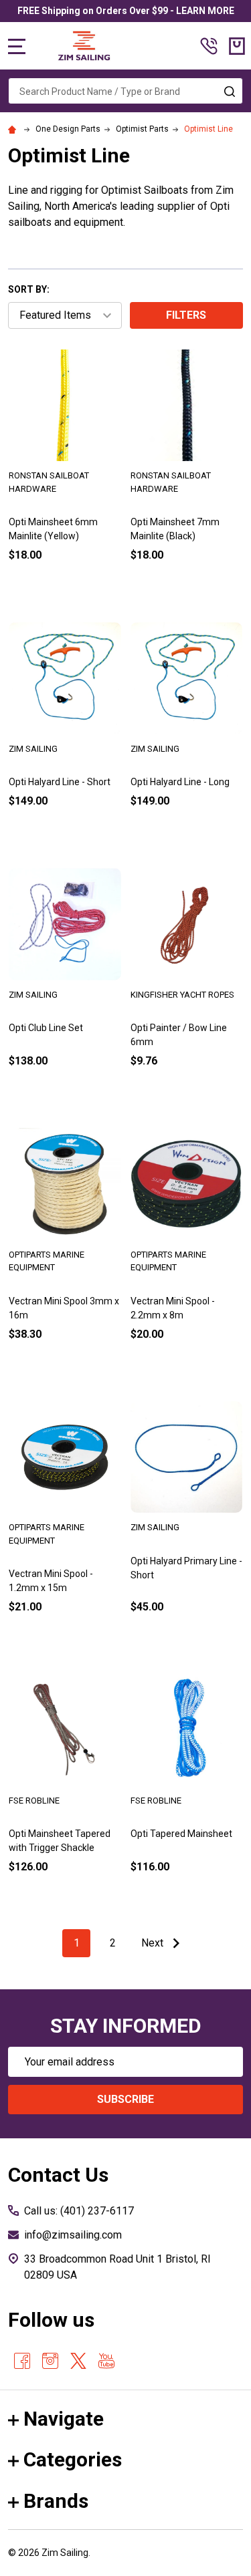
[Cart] (237, 46)
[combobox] (125, 91)
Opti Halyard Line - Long (180, 782)
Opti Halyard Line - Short (60, 782)
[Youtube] (106, 2361)
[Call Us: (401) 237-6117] (209, 46)
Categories (73, 2459)
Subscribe (125, 2099)
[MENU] (17, 46)
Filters (186, 315)
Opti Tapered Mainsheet (181, 1834)
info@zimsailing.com (73, 2235)
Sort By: (29, 289)
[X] (78, 2361)
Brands (56, 2501)
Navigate (64, 2419)
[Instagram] (50, 2361)
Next (154, 1943)
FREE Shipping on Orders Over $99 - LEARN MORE (126, 11)
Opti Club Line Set (46, 1028)
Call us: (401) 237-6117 (79, 2211)
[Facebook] (22, 2361)
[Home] (14, 129)
